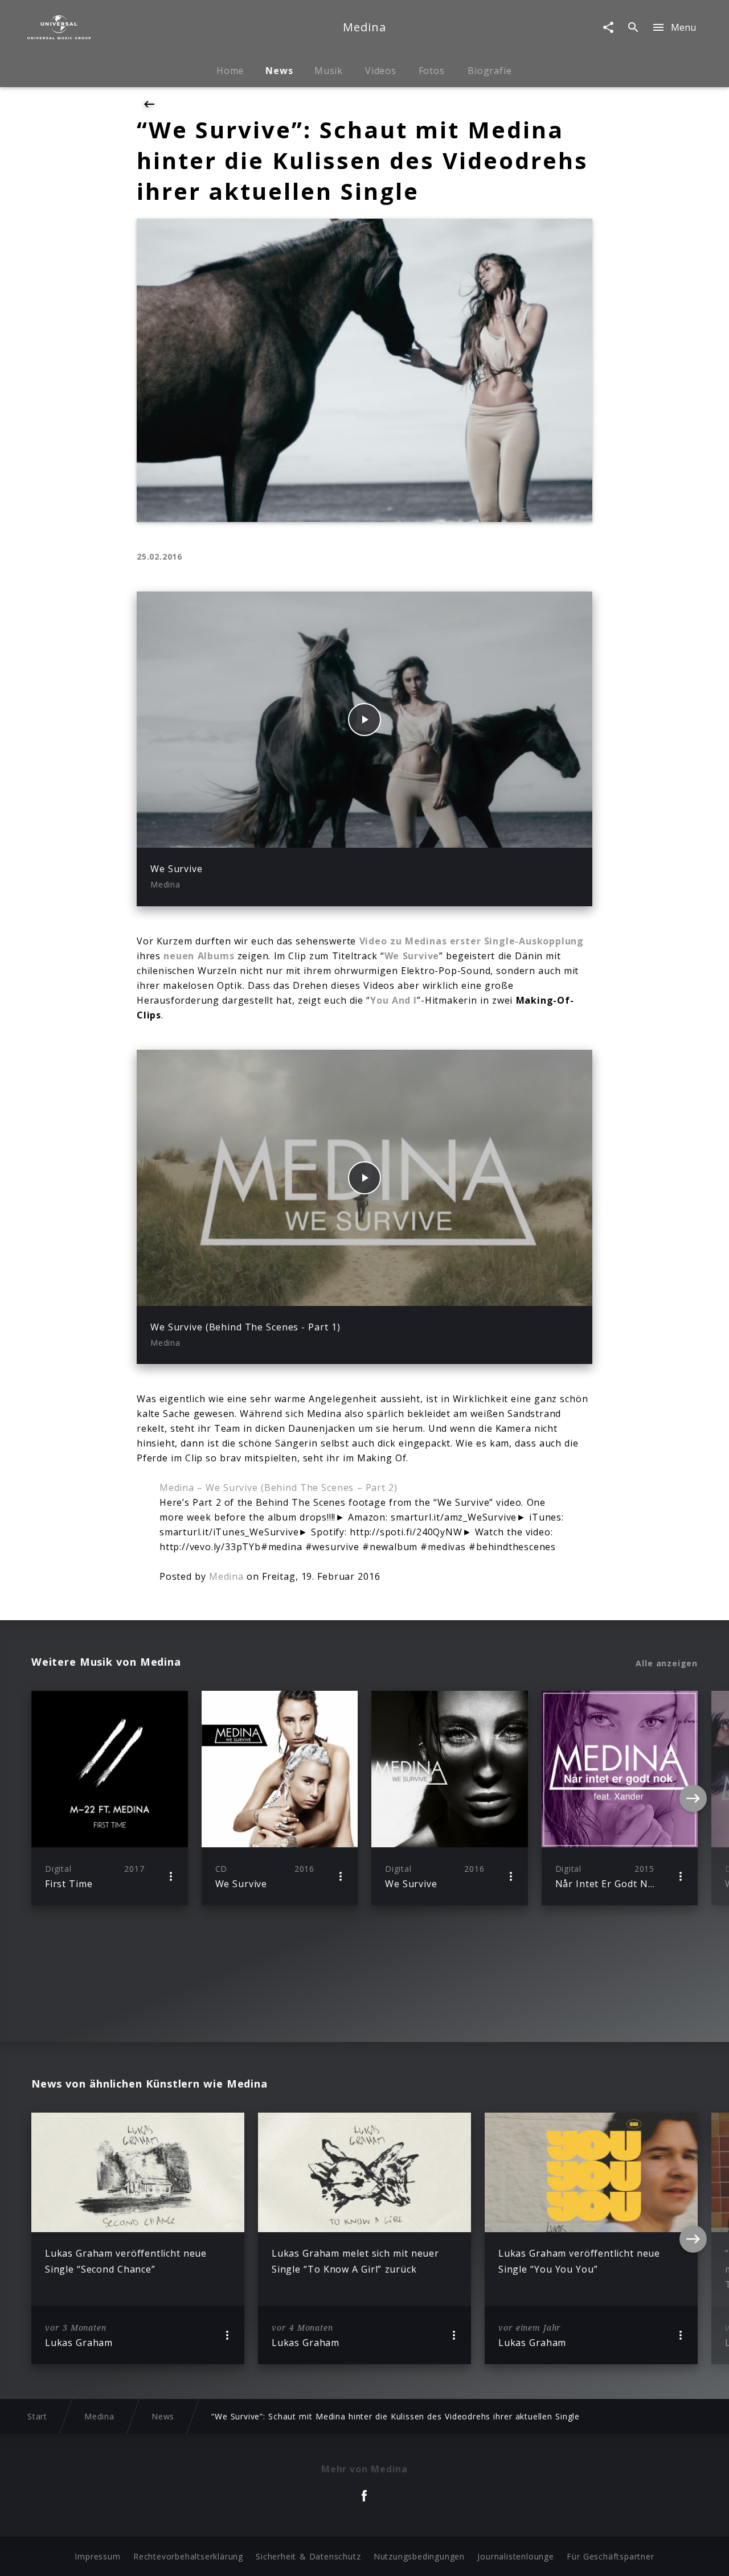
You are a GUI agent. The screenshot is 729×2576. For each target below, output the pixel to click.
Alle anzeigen (667, 1663)
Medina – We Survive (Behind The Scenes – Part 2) (279, 1488)
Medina (226, 1576)
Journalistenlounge (515, 2556)
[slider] (320, 833)
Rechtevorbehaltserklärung (188, 2556)
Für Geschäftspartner (610, 2556)
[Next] (693, 1798)
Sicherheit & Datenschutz (308, 2556)
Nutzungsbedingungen (419, 2556)
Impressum (97, 2556)
